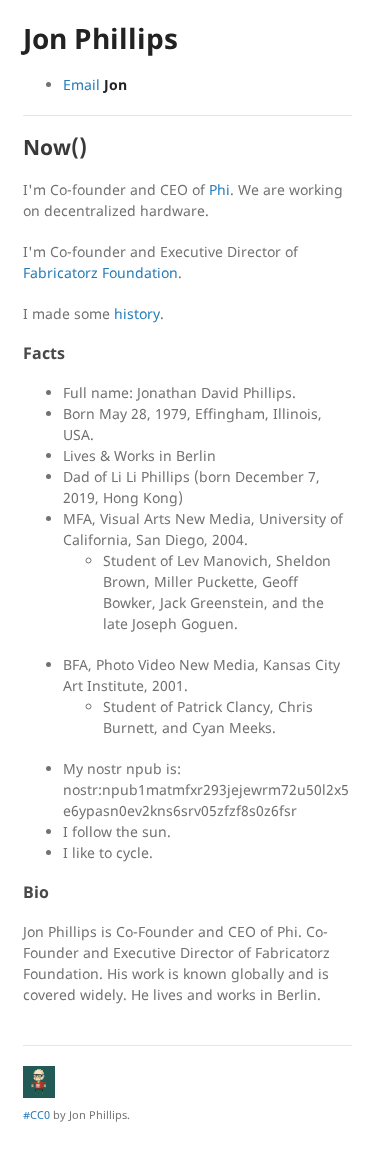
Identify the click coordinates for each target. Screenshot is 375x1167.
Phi (219, 189)
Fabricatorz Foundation (100, 272)
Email (95, 84)
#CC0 (36, 1114)
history (137, 313)
